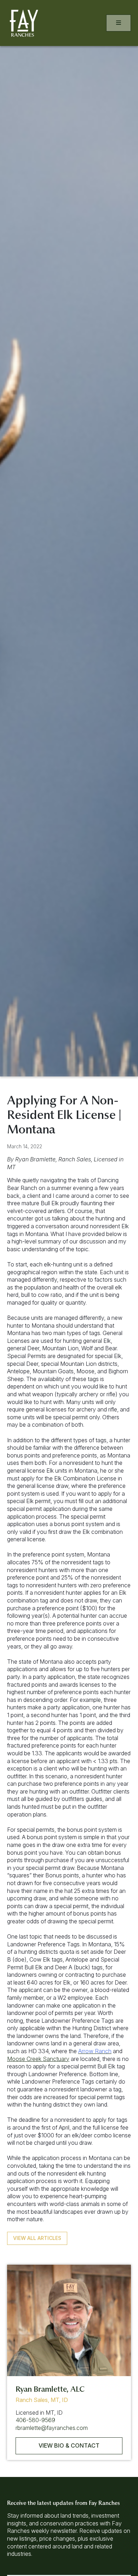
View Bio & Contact (69, 2445)
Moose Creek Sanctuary (38, 2059)
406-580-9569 (35, 2420)
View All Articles (37, 2238)
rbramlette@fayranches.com (52, 2428)
